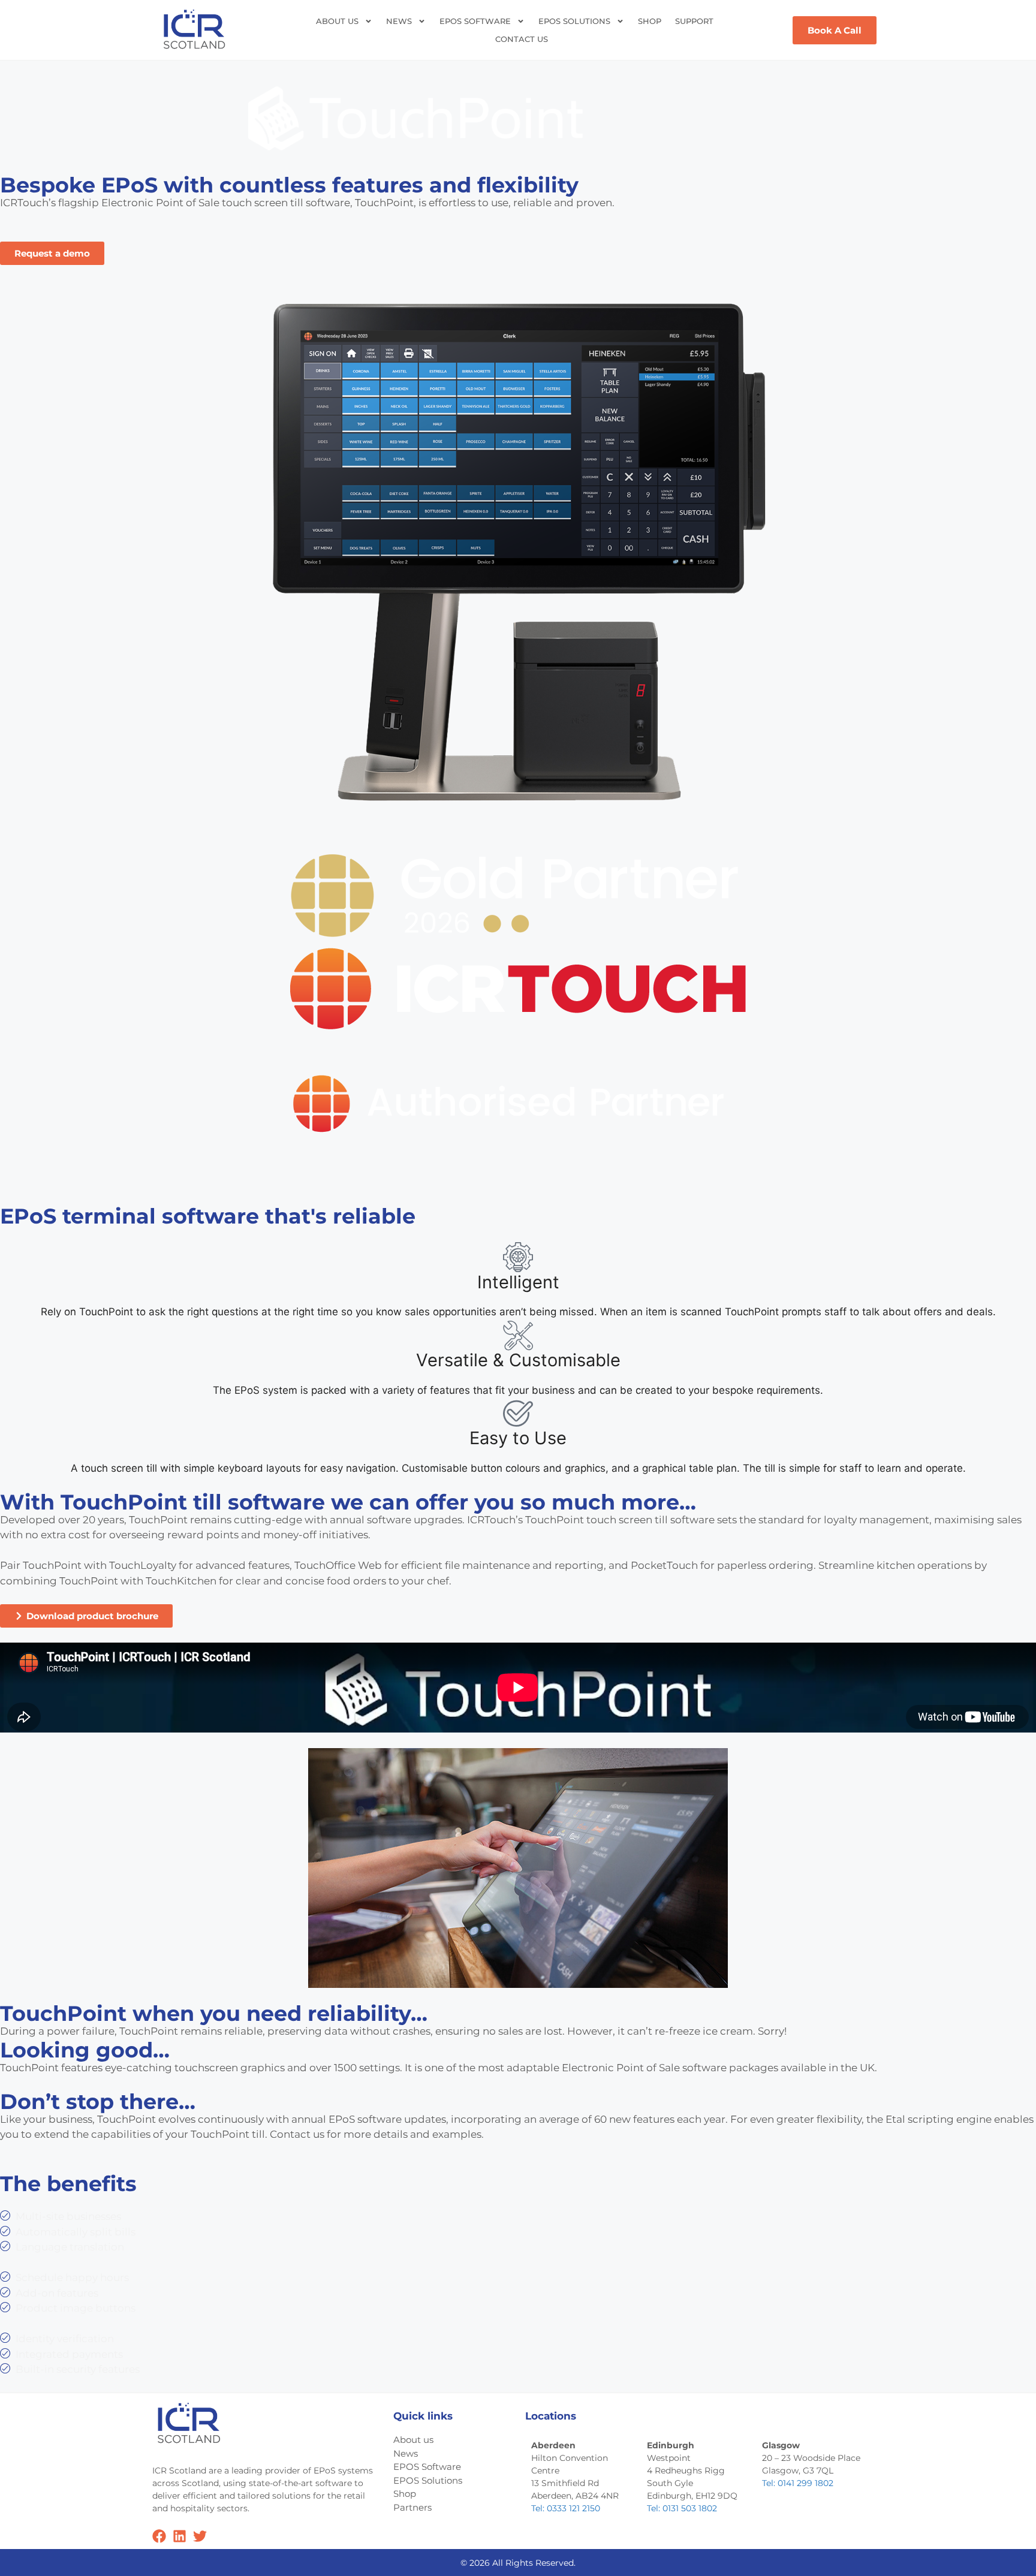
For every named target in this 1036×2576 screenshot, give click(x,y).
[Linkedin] (180, 2536)
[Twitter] (200, 2536)
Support (694, 21)
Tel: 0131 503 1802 (682, 2508)
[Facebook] (159, 2536)
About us (337, 21)
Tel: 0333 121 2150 (566, 2508)
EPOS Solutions (574, 21)
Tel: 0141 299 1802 (798, 2483)
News (399, 21)
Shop (650, 21)
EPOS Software (475, 21)
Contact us (522, 39)
